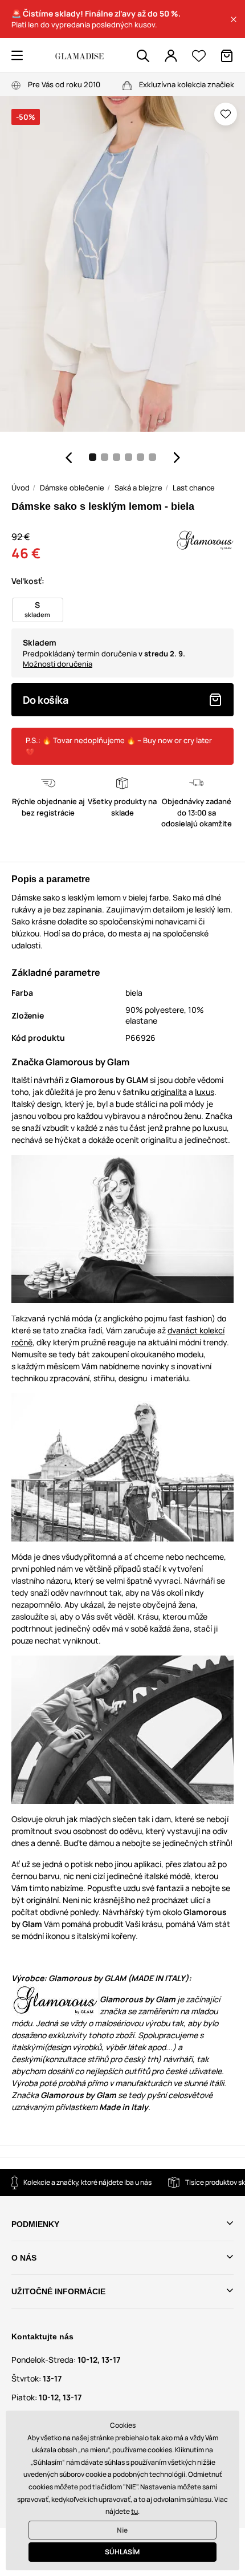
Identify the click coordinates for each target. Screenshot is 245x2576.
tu (134, 2511)
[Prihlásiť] (171, 56)
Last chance (194, 488)
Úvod (21, 488)
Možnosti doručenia (58, 664)
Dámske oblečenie (72, 488)
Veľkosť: (28, 581)
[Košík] (227, 56)
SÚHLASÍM (122, 2552)
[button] (234, 19)
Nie (122, 2530)
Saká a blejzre (138, 488)
